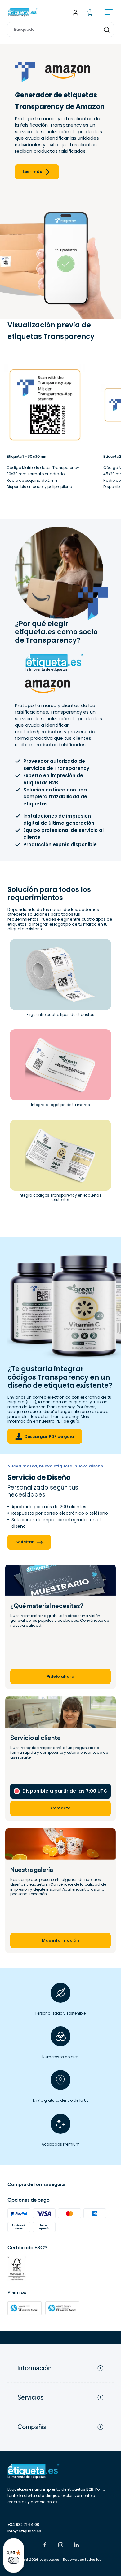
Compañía (32, 2427)
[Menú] (109, 13)
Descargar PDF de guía (49, 1436)
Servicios (30, 2397)
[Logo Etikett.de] (60, 2471)
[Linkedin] (76, 2546)
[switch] (14, 2560)
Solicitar (25, 1542)
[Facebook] (45, 2546)
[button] (60, 30)
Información (34, 2368)
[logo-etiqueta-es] (23, 13)
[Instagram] (61, 2546)
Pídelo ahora (60, 1676)
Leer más (32, 172)
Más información (60, 1940)
